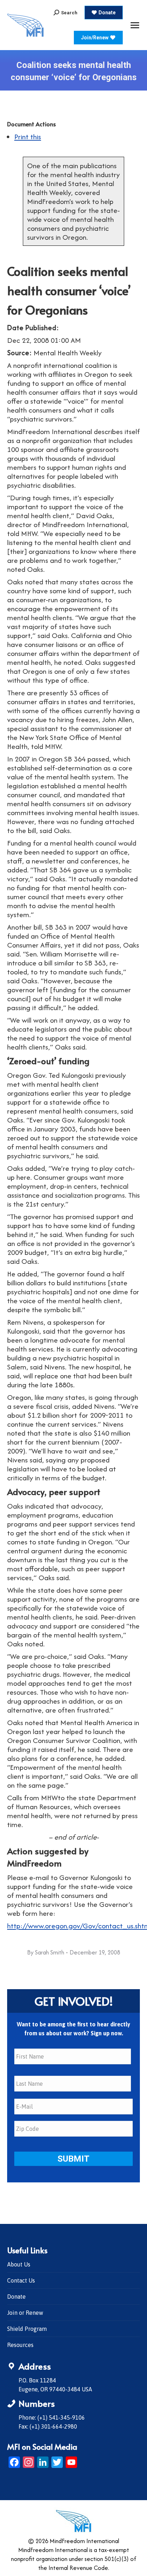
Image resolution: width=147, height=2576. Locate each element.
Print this (28, 137)
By (46, 1952)
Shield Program (27, 2329)
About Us (19, 2264)
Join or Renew (25, 2313)
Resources (20, 2345)
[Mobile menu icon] (135, 25)
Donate (16, 2297)
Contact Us (21, 2280)
